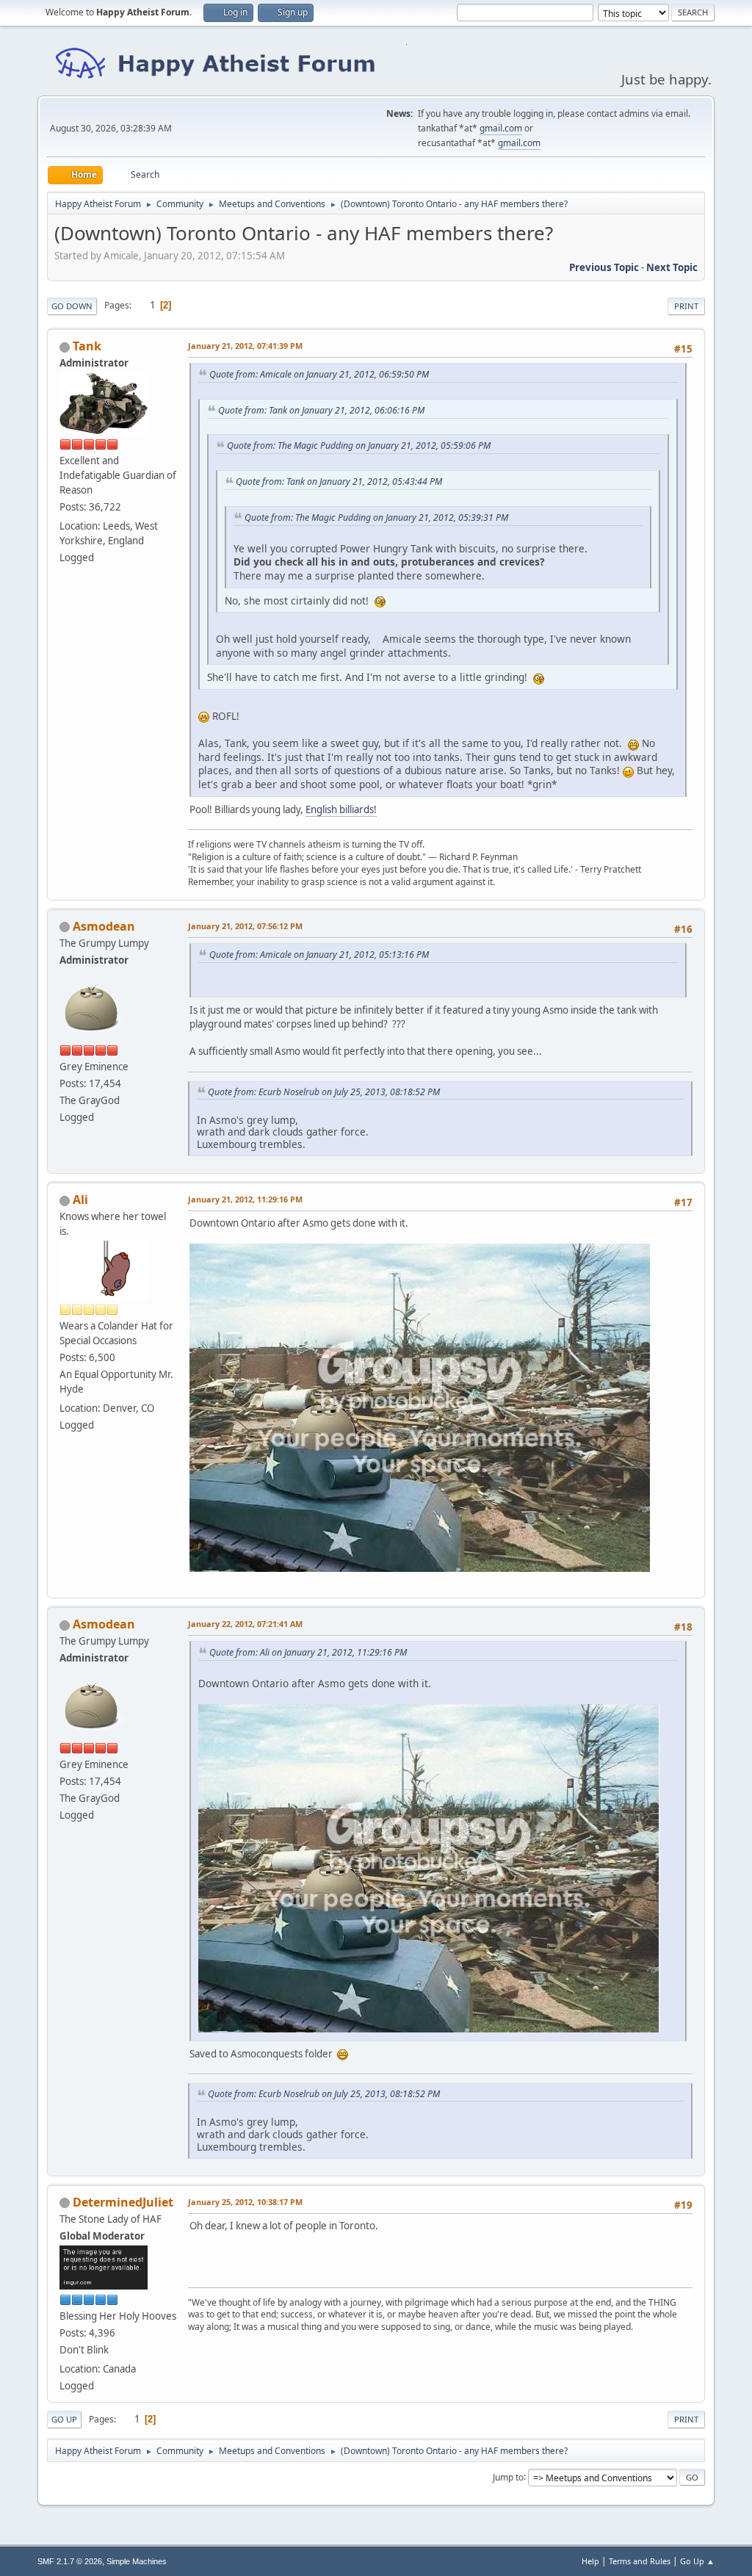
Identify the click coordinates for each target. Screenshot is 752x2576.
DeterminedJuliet (123, 2202)
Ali (80, 1199)
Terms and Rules (640, 2561)
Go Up (64, 2419)
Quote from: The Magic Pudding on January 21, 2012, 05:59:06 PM (359, 445)
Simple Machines (137, 2561)
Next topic (672, 267)
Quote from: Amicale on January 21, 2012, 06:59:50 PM (319, 374)
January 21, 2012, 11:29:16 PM (245, 1199)
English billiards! (341, 809)
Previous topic (604, 267)
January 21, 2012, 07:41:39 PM (245, 346)
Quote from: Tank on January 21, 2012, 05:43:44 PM (339, 481)
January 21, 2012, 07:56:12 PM (245, 926)
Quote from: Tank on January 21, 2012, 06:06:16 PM (321, 410)
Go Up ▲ (697, 2561)
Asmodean (104, 926)
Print (686, 306)
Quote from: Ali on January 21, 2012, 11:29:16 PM (308, 1652)
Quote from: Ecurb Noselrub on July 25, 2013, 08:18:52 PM (324, 1092)
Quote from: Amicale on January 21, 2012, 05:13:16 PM (319, 955)
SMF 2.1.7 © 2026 (70, 2561)
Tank (87, 346)
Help (590, 2561)
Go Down (72, 306)
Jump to (508, 2476)
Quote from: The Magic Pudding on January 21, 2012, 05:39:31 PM (376, 517)
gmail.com (501, 128)
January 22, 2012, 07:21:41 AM (245, 1624)
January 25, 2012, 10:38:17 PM (245, 2202)
